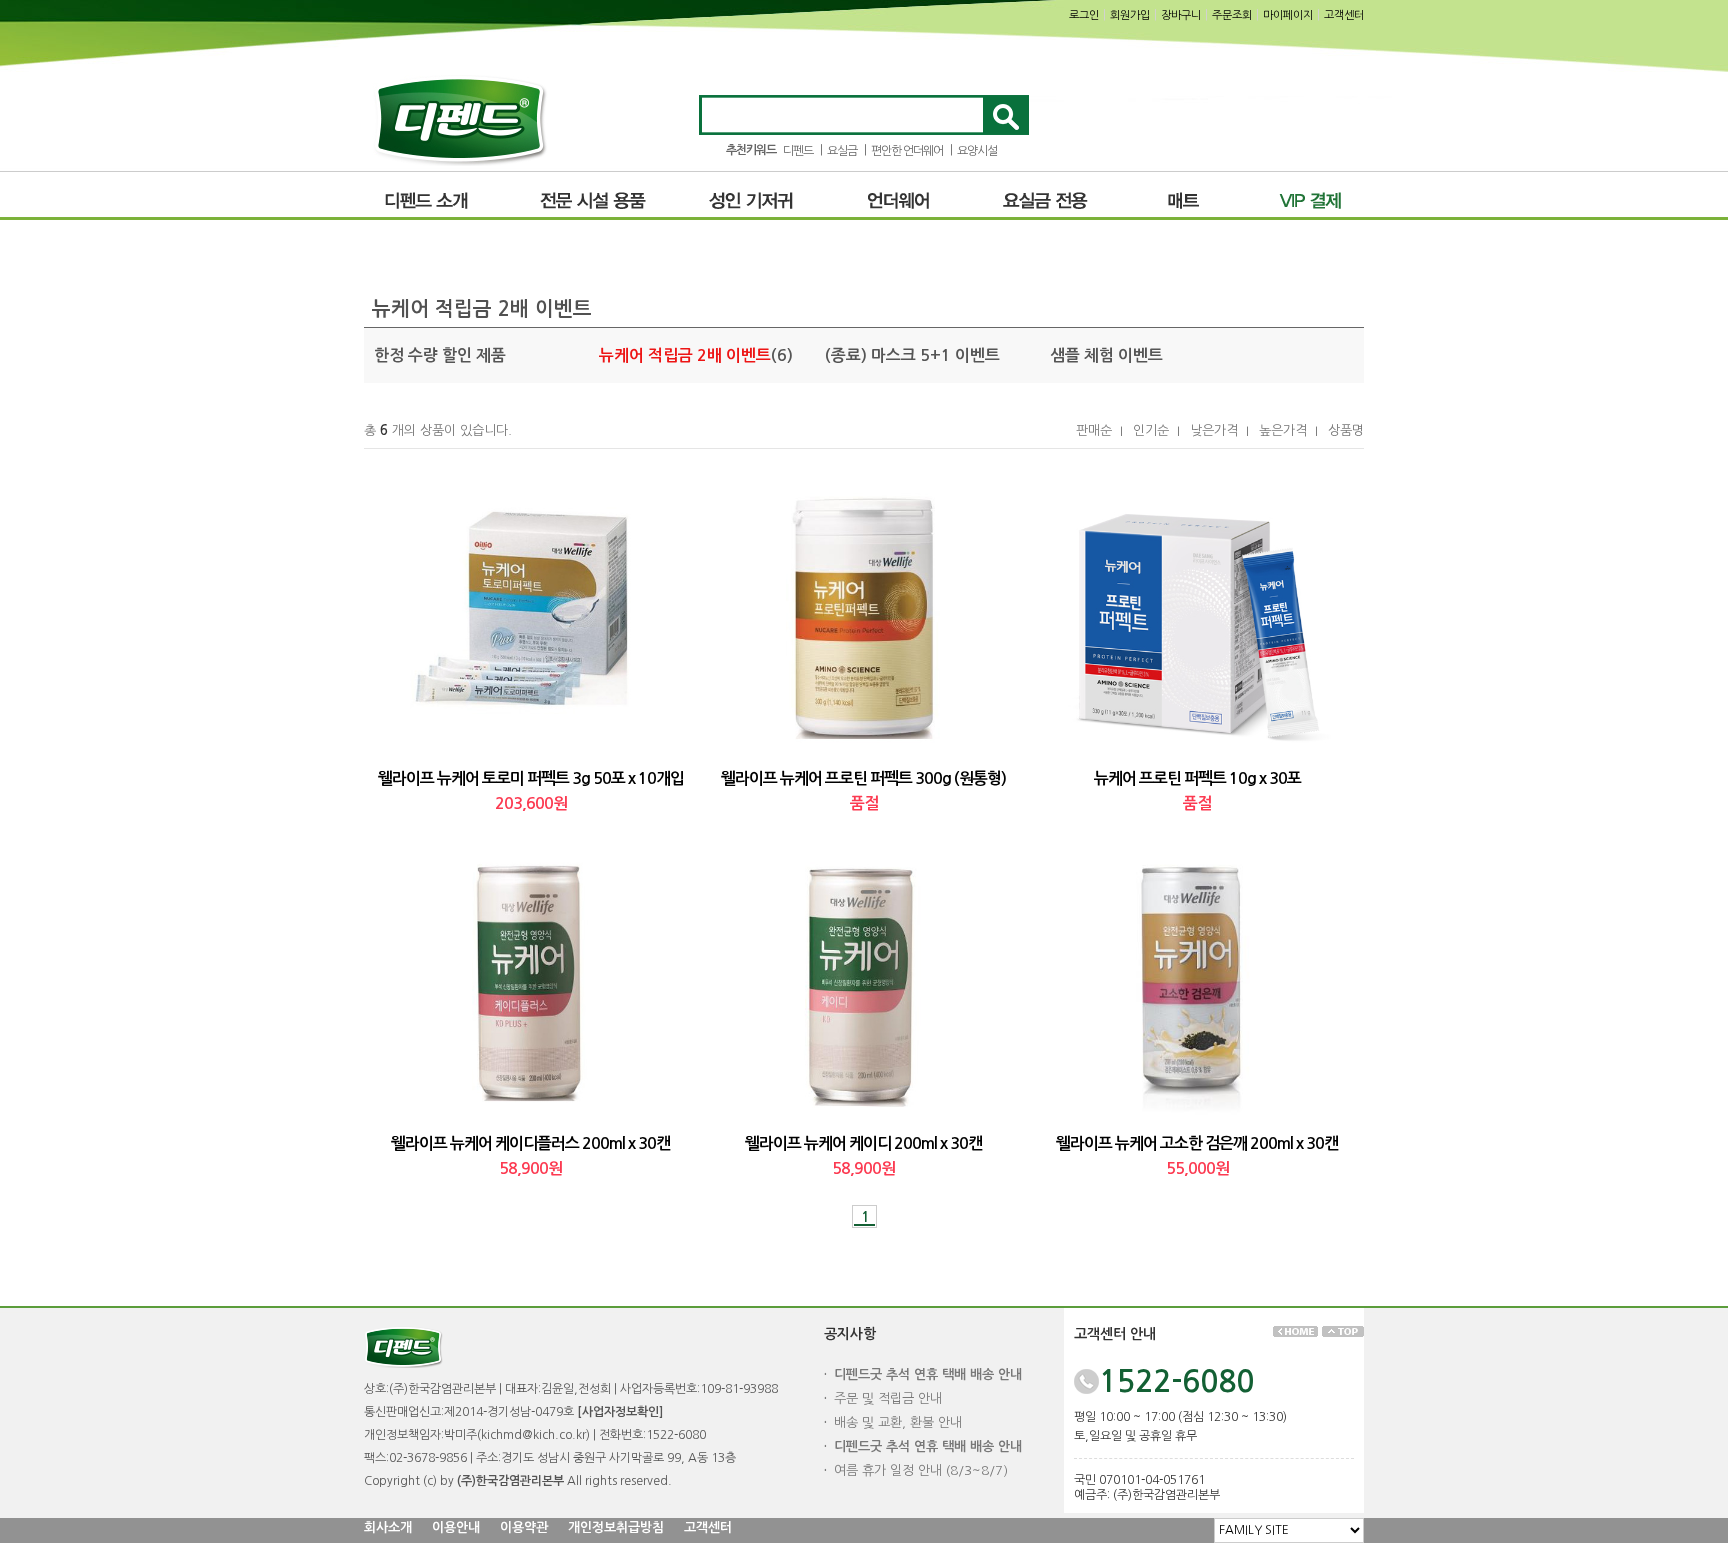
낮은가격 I (1219, 430)
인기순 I (1156, 430)
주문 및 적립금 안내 (888, 1398)
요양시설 (977, 151)
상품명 (1346, 430)
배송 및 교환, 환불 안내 (898, 1422)
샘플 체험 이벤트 (1106, 355)
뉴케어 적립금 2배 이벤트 (685, 355)
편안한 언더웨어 (907, 151)
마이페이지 (1288, 15)
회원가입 (1130, 15)
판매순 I (1099, 430)
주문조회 (1232, 15)
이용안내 (456, 1527)
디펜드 (798, 151)
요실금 (842, 151)
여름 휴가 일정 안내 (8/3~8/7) (921, 1470)
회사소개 (388, 1527)
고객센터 (1344, 15)
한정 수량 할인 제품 (440, 355)
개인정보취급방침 (616, 1527)
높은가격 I (1288, 430)
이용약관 (524, 1527)
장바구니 (1181, 15)
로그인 (1084, 15)
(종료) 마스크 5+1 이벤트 (912, 355)
